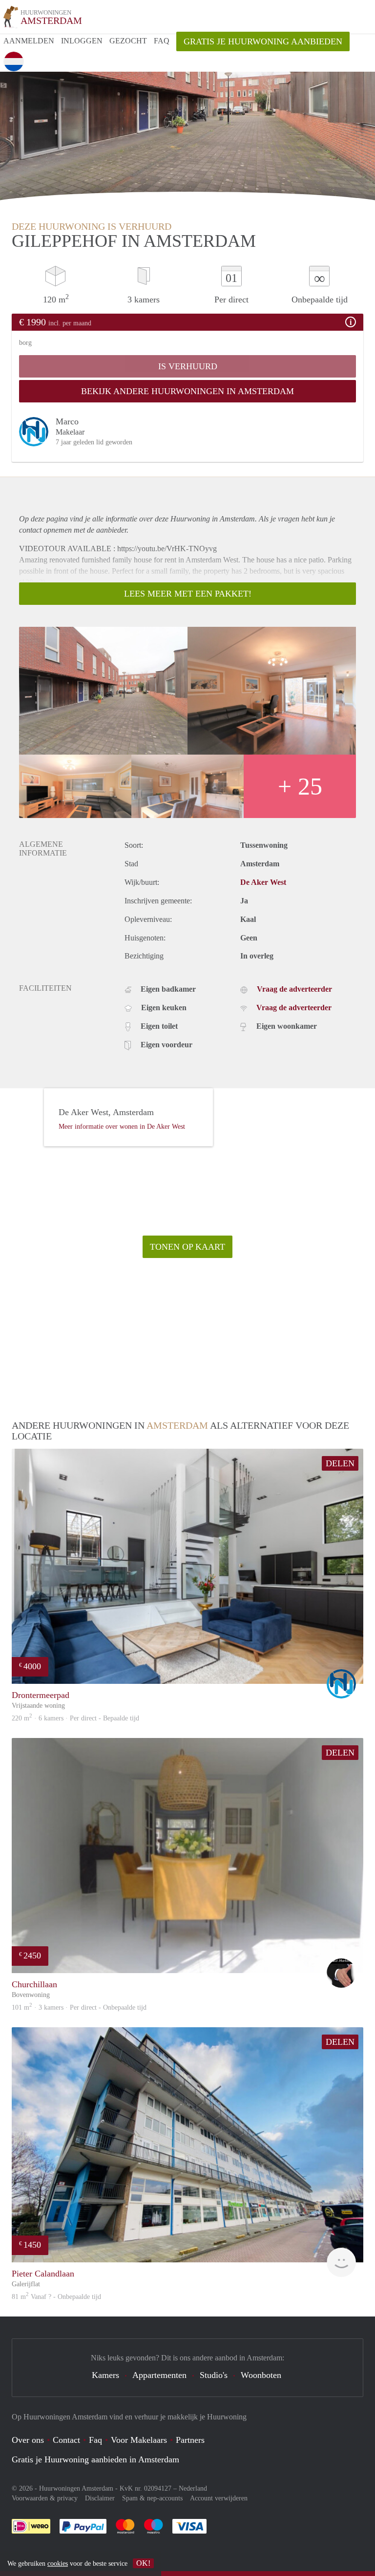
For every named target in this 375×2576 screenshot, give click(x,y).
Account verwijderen (219, 2498)
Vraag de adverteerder (294, 989)
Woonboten (261, 2375)
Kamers (105, 2375)
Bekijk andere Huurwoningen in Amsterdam (187, 391)
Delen (340, 1463)
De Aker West (263, 882)
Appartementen (159, 2375)
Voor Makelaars (139, 2440)
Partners (190, 2440)
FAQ (162, 41)
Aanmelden (29, 41)
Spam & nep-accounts (152, 2498)
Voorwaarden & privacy (45, 2498)
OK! (143, 2563)
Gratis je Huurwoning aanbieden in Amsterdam (95, 2459)
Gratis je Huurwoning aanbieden (263, 41)
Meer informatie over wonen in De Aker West (122, 1127)
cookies (58, 2564)
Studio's (214, 2375)
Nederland (193, 2488)
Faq (95, 2440)
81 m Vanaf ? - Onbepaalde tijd (56, 2297)
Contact (66, 2440)
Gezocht (128, 41)
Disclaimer (100, 2498)
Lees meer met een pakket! (188, 594)
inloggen (82, 41)
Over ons (28, 2440)
